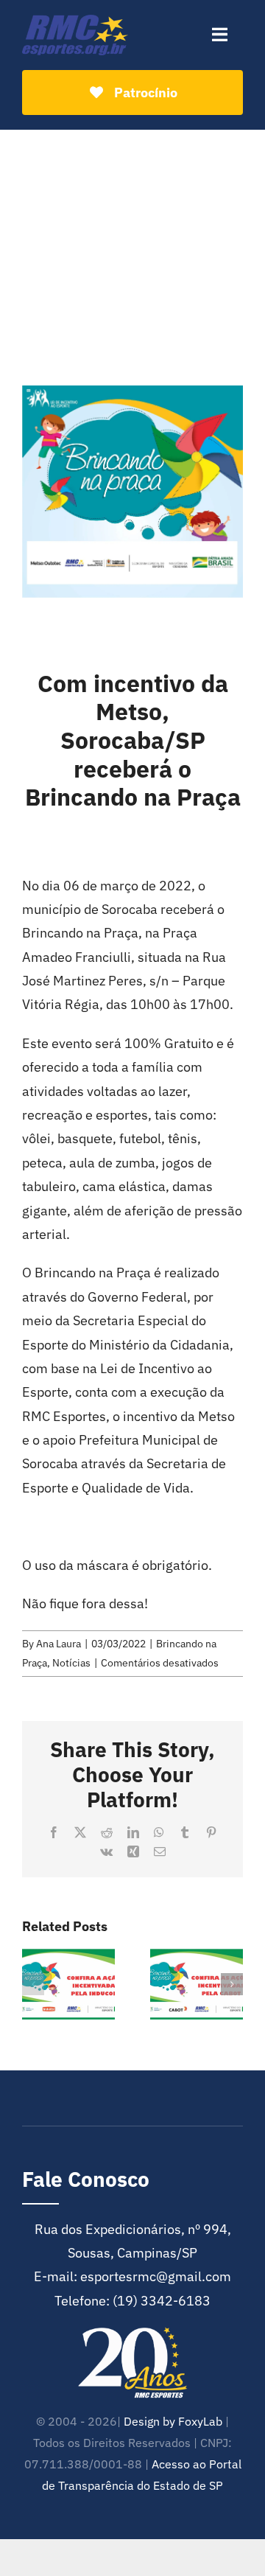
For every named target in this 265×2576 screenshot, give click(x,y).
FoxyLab (200, 2421)
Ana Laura (59, 1644)
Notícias (71, 1663)
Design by (149, 2421)
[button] (33, 1984)
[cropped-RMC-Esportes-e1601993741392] (75, 21)
